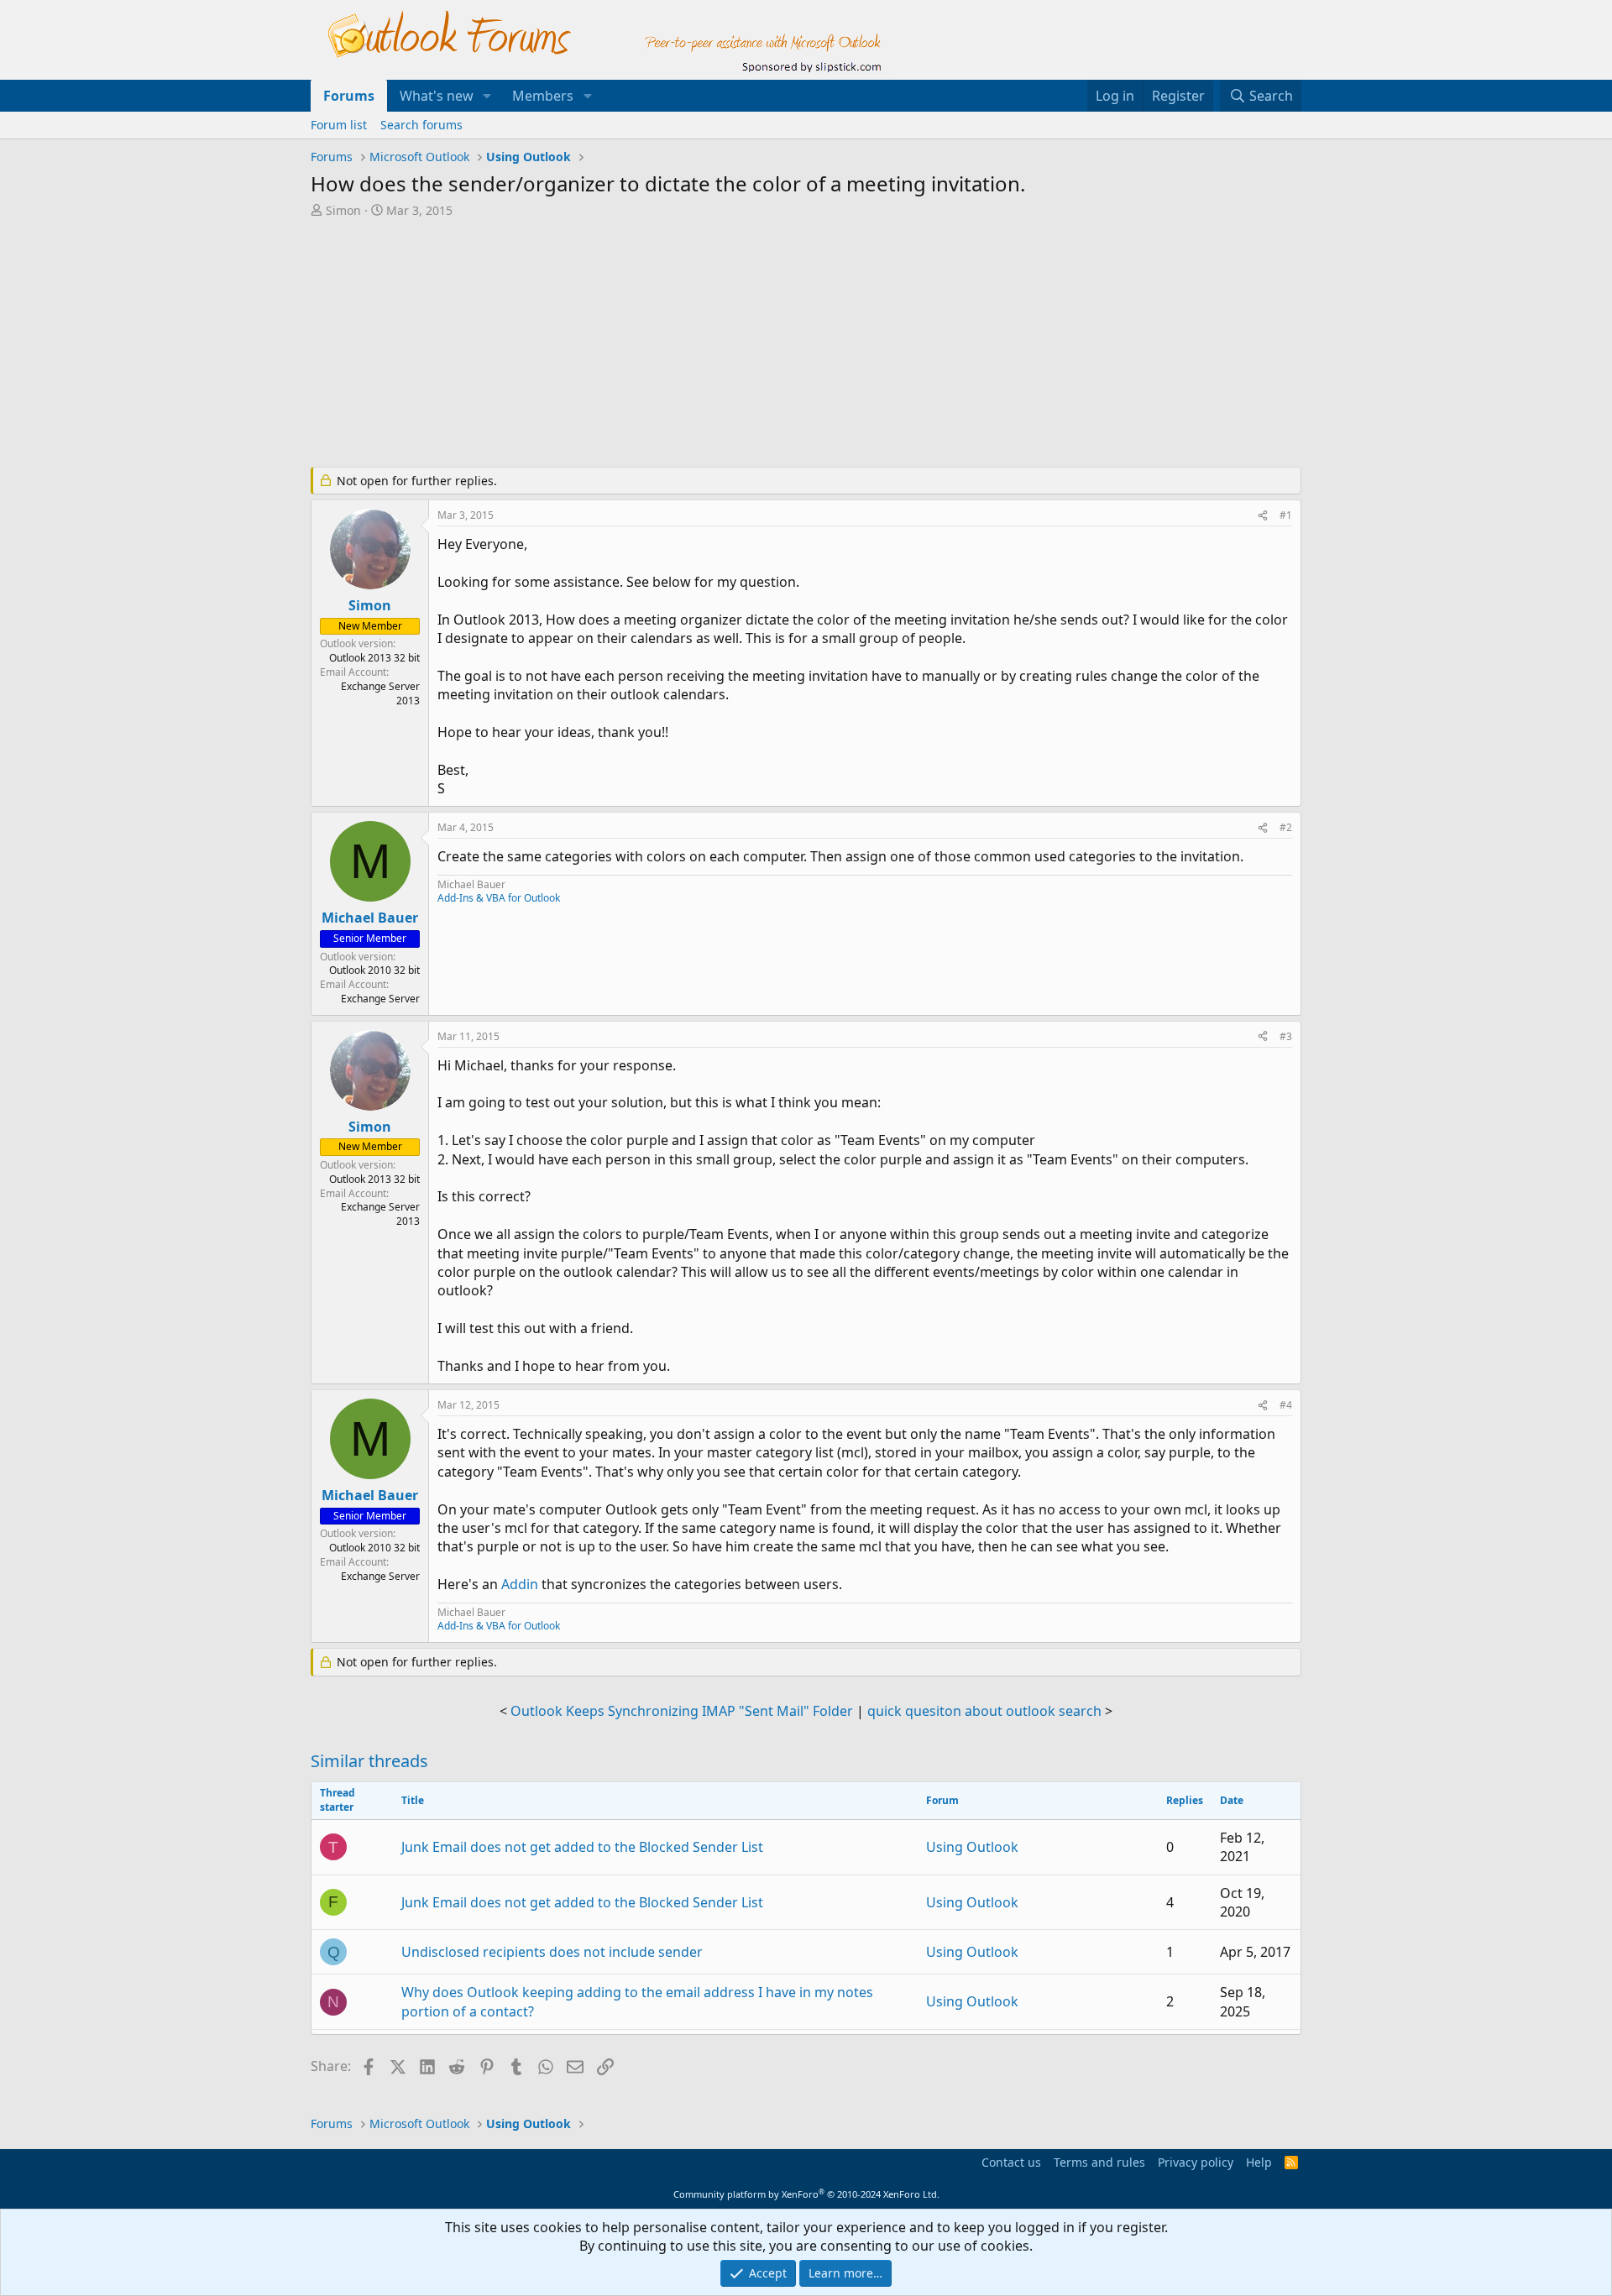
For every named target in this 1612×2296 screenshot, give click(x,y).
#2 (1286, 827)
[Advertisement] (718, 344)
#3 (1286, 1036)
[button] (487, 96)
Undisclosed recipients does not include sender (552, 1952)
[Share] (1263, 516)
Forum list (339, 125)
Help (1259, 2162)
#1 (1286, 515)
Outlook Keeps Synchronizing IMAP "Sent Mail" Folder (682, 1711)
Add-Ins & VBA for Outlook (499, 898)
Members (543, 96)
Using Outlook (972, 1847)
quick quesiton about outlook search (984, 1711)
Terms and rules (1099, 2162)
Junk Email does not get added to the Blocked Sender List (582, 1847)
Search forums (421, 125)
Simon (343, 210)
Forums (349, 96)
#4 (1286, 1405)
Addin (521, 1584)
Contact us (1011, 2162)
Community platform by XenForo (806, 2194)
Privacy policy (1196, 2162)
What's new (437, 96)
